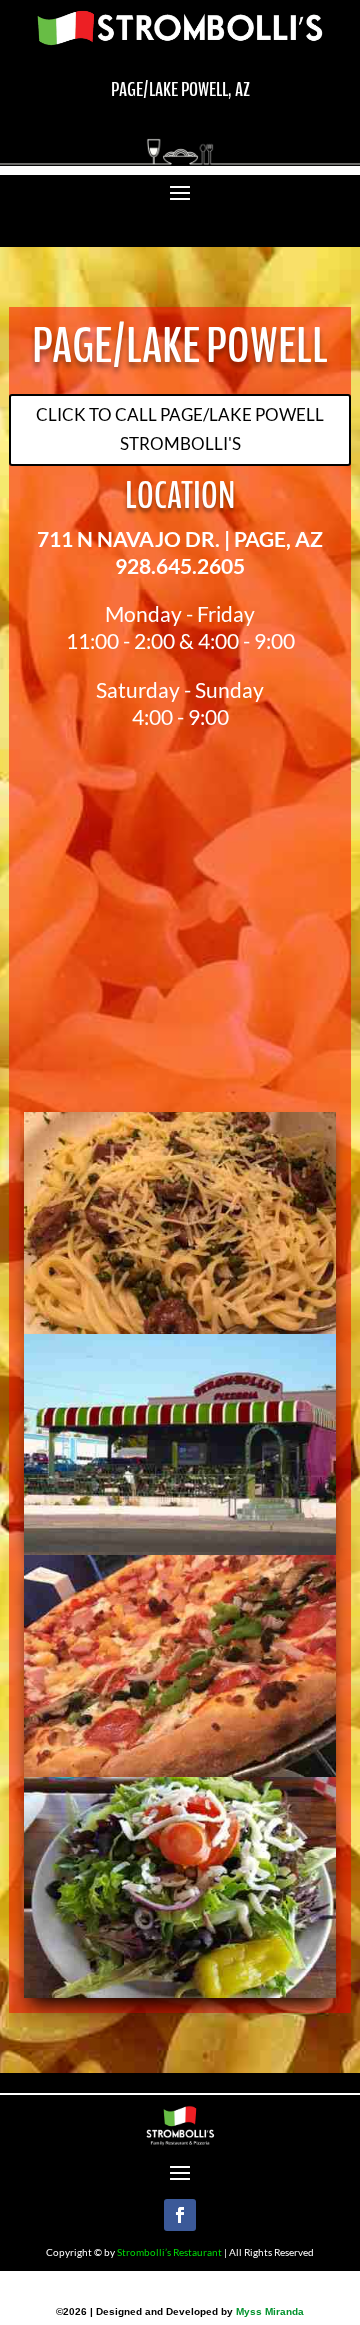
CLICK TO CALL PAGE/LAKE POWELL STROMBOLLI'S (180, 429)
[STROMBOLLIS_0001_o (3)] (180, 1770)
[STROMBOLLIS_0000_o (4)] (180, 1327)
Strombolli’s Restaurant (169, 2252)
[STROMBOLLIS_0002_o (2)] (180, 1991)
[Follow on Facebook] (180, 2215)
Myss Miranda (270, 2311)
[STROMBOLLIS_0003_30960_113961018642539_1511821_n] (180, 1548)
